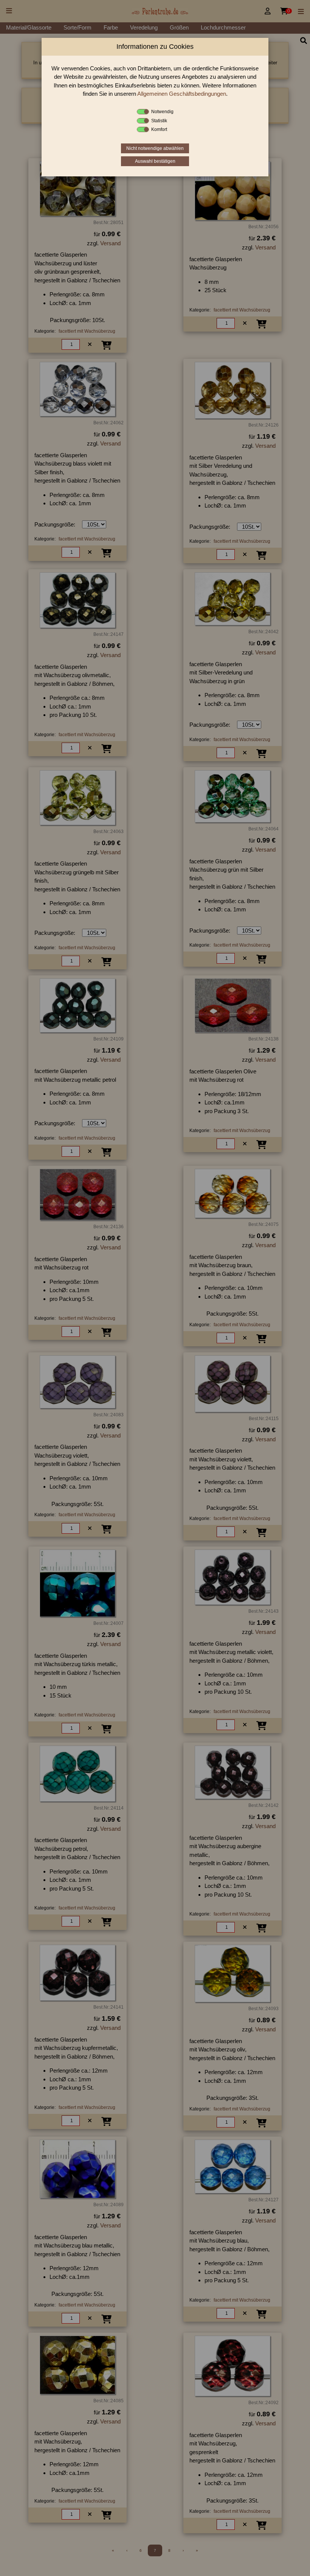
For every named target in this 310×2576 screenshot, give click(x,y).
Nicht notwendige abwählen (155, 148)
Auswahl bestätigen (155, 161)
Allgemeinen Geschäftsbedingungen (182, 94)
